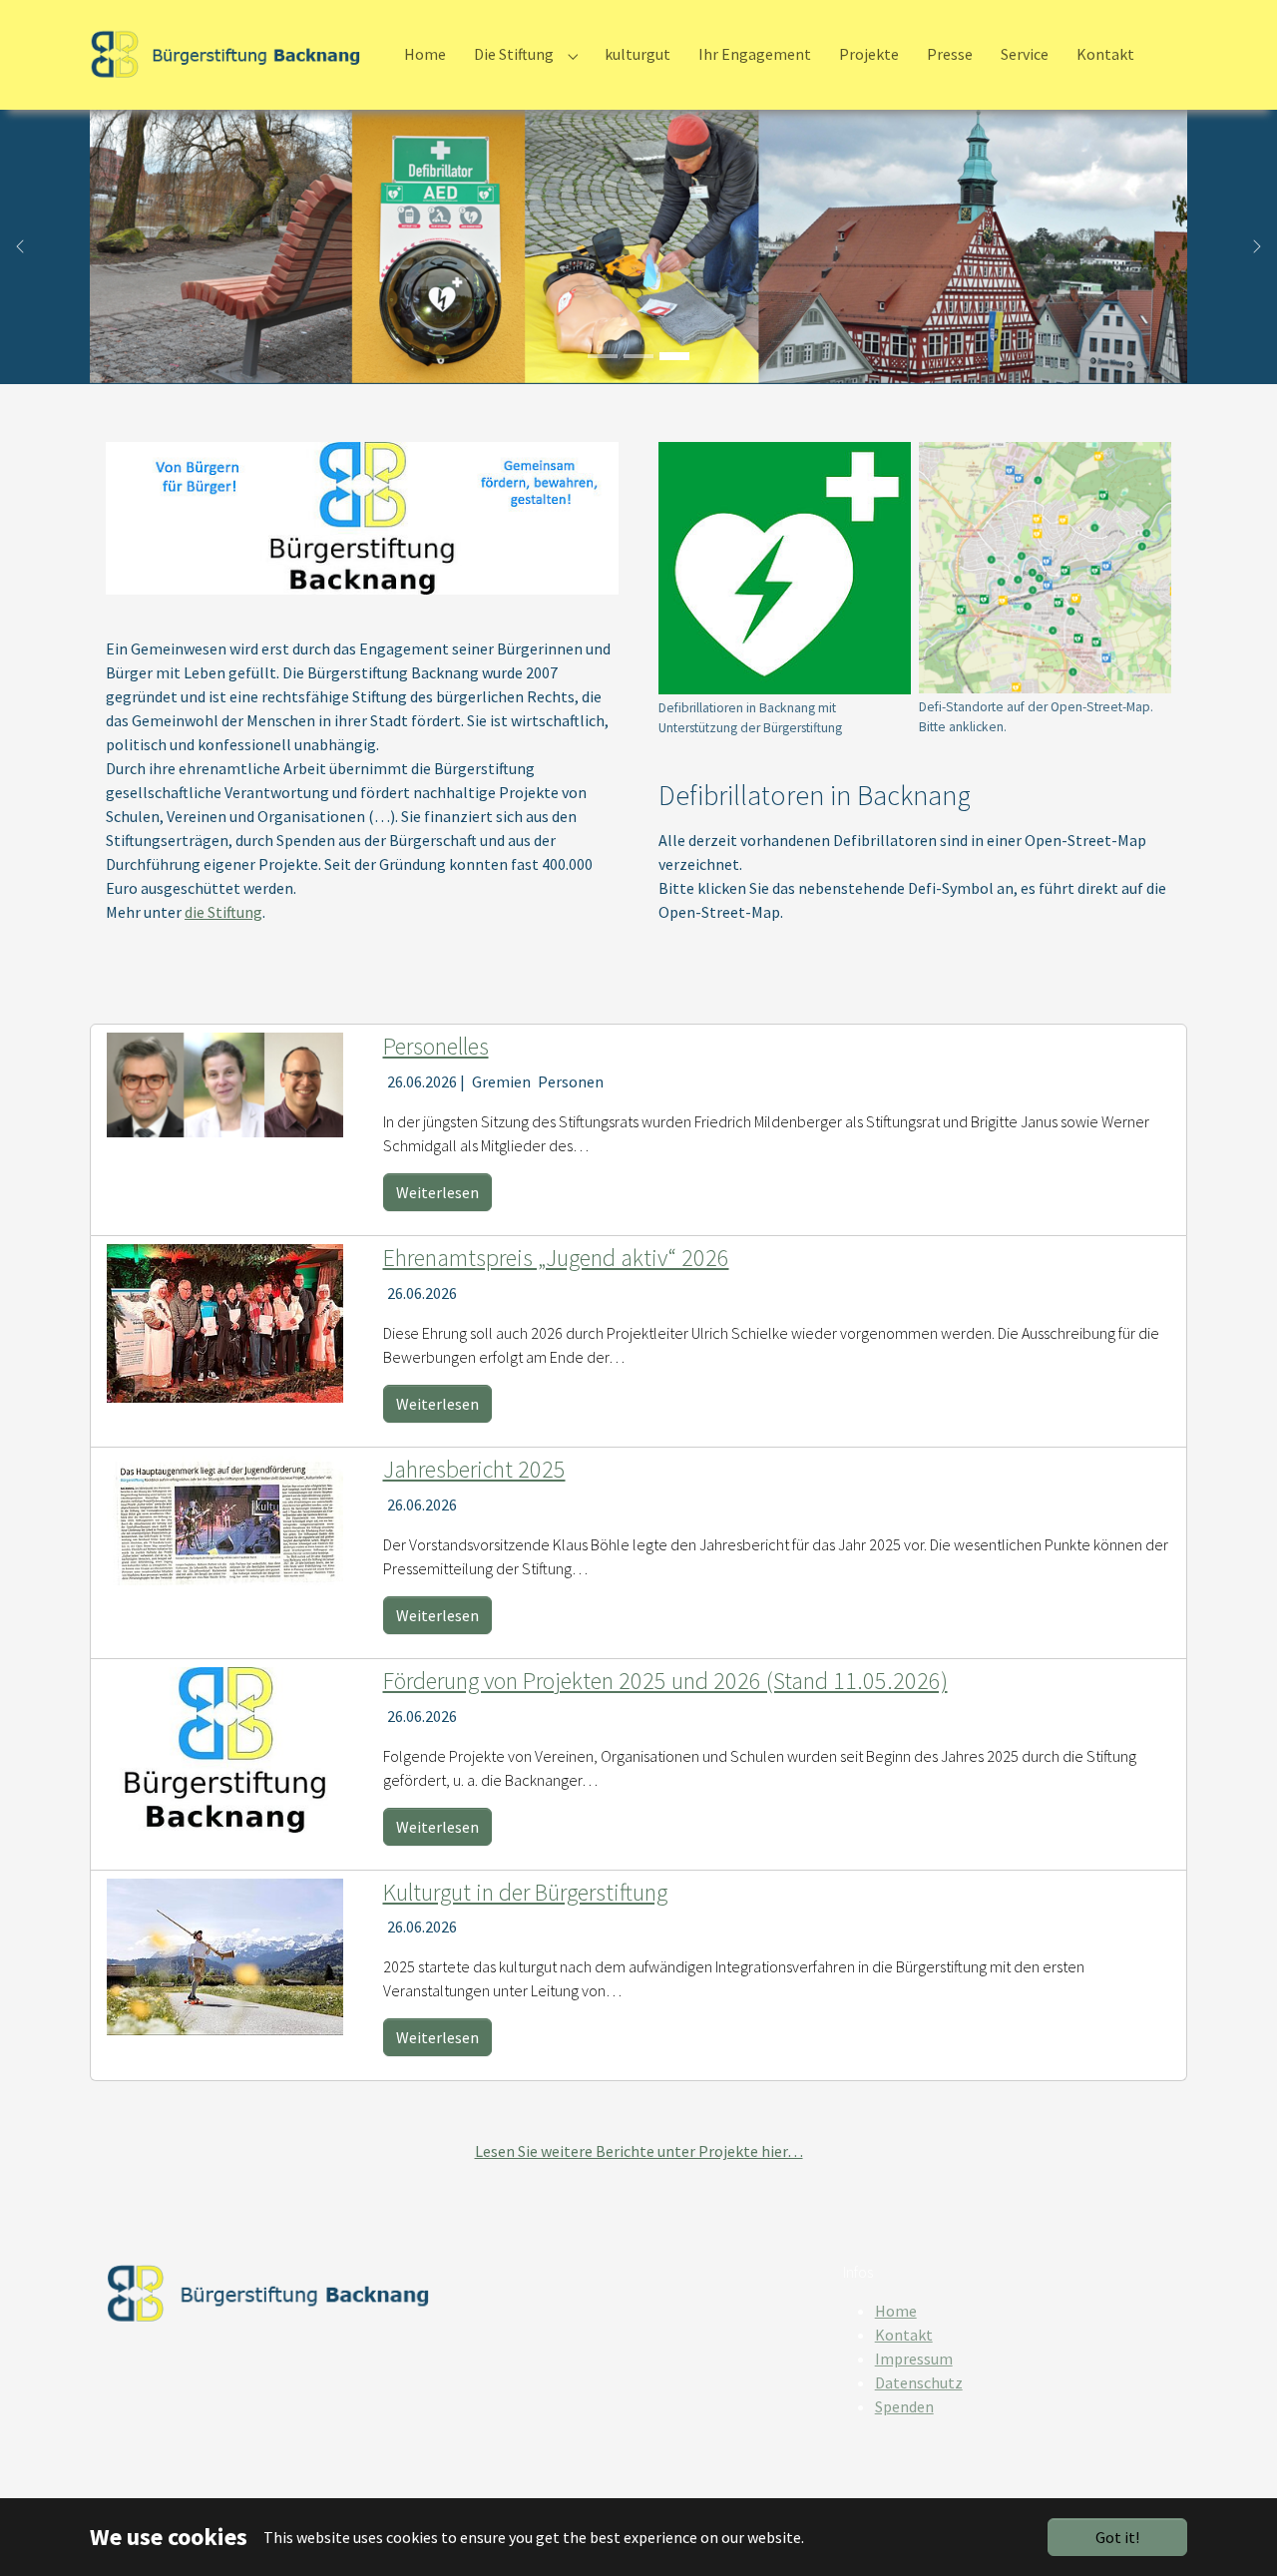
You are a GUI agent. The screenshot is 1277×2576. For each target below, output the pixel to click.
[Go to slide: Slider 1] (603, 356)
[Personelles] (225, 1083)
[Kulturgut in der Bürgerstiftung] (225, 1954)
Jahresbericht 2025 (474, 1469)
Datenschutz (919, 2382)
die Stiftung (223, 912)
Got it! (1117, 2537)
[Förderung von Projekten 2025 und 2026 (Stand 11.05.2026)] (225, 1748)
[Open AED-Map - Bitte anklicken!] (1045, 568)
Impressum (914, 2359)
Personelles (436, 1046)
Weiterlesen (437, 1192)
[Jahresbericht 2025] (225, 1518)
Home (896, 2311)
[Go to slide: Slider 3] (674, 356)
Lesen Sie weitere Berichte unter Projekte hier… (639, 2151)
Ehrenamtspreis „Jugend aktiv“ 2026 (556, 1258)
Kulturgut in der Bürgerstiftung (525, 1892)
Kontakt (904, 2335)
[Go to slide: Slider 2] (638, 356)
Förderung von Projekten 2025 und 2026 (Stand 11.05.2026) (665, 1681)
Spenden (904, 2406)
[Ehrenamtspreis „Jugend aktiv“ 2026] (225, 1321)
